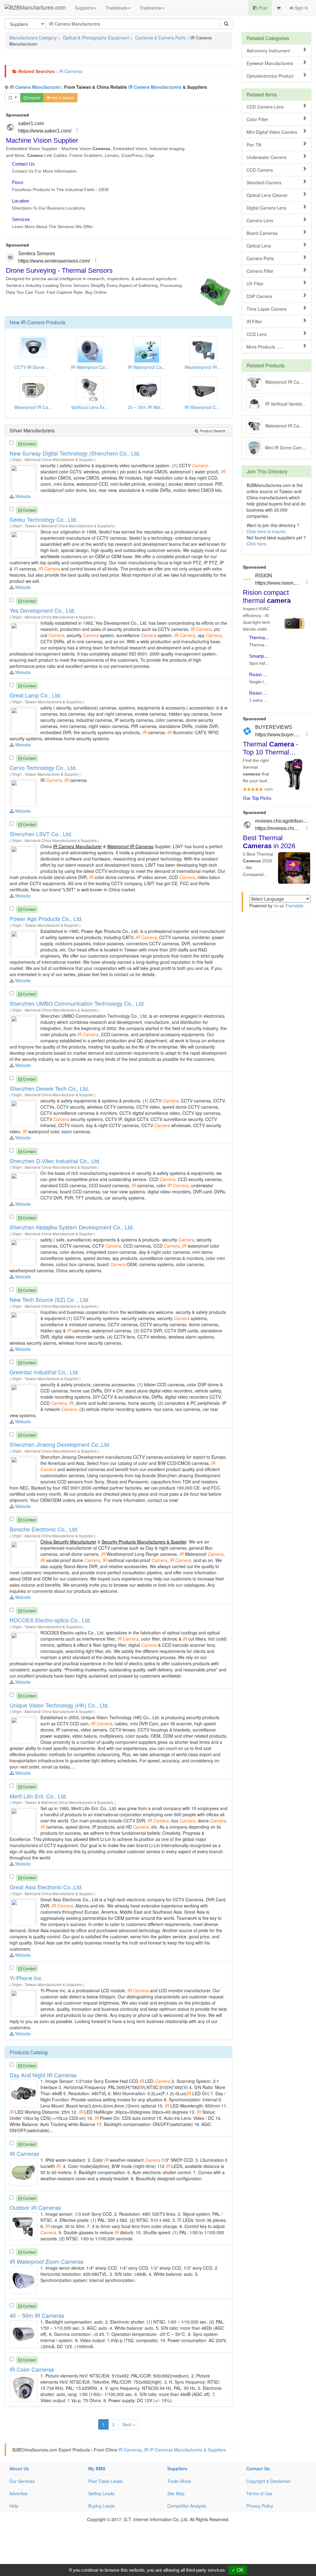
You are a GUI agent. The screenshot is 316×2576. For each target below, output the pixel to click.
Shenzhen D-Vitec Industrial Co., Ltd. (55, 1161)
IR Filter (254, 321)
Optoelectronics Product (270, 76)
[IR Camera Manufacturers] (24, 477)
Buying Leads (102, 2506)
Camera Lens (260, 220)
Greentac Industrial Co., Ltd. (44, 1372)
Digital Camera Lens (266, 208)
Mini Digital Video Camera (272, 132)
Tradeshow (151, 8)
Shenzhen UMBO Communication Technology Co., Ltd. (77, 1003)
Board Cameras (262, 233)
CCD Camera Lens (265, 107)
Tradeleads (116, 8)
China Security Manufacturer (68, 1542)
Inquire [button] (34, 98)
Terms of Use (259, 2493)
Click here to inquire (266, 531)
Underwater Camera (266, 157)
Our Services (22, 2481)
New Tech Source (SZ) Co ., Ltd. (50, 1299)
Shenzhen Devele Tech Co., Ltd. (49, 1088)
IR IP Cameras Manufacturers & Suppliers (185, 2450)
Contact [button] (29, 444)
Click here (256, 544)
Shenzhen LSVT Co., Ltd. (41, 834)
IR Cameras (71, 71)
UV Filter (255, 284)
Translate (294, 906)
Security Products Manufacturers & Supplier (144, 1542)
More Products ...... (265, 347)
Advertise (18, 2493)
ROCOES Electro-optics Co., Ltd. (50, 1620)
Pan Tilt (254, 145)
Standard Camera (264, 182)
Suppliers (84, 8)
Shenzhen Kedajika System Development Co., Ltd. (72, 1227)
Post (262, 8)
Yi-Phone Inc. (26, 1978)
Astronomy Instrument (268, 51)
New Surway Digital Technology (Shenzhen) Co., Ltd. (75, 453)
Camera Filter (260, 271)
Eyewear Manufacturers (270, 63)
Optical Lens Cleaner (267, 195)
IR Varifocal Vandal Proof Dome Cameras (288, 403)
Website (22, 496)
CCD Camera (260, 170)
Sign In (301, 8)
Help (14, 2506)
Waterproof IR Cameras (130, 846)
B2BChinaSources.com (35, 2450)
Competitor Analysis (187, 2506)
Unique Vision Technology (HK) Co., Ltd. (59, 1705)
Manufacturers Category (33, 38)
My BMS (97, 2468)
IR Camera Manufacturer (35, 87)
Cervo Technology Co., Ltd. (43, 767)
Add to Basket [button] (62, 98)
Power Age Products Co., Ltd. (46, 918)
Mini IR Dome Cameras (288, 447)
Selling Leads (101, 2493)
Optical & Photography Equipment (96, 38)
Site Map (176, 2493)
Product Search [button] (212, 431)
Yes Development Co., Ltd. (42, 610)
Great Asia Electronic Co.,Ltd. (46, 1887)
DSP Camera (259, 296)
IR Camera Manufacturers (155, 87)
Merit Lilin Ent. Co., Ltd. (38, 1796)
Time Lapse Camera (267, 309)
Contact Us (258, 2468)
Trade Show (179, 2481)
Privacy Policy (260, 2506)
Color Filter (257, 119)
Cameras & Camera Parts (160, 38)
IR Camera (33, 322)
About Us (19, 2468)
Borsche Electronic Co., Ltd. (44, 1529)
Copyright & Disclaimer (268, 2481)
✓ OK (238, 2570)
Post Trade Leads (106, 2481)
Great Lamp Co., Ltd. (35, 695)
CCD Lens (257, 334)
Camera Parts (260, 258)
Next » (129, 2424)
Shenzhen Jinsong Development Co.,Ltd (59, 1444)
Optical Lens (259, 246)
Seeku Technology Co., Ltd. (44, 519)
